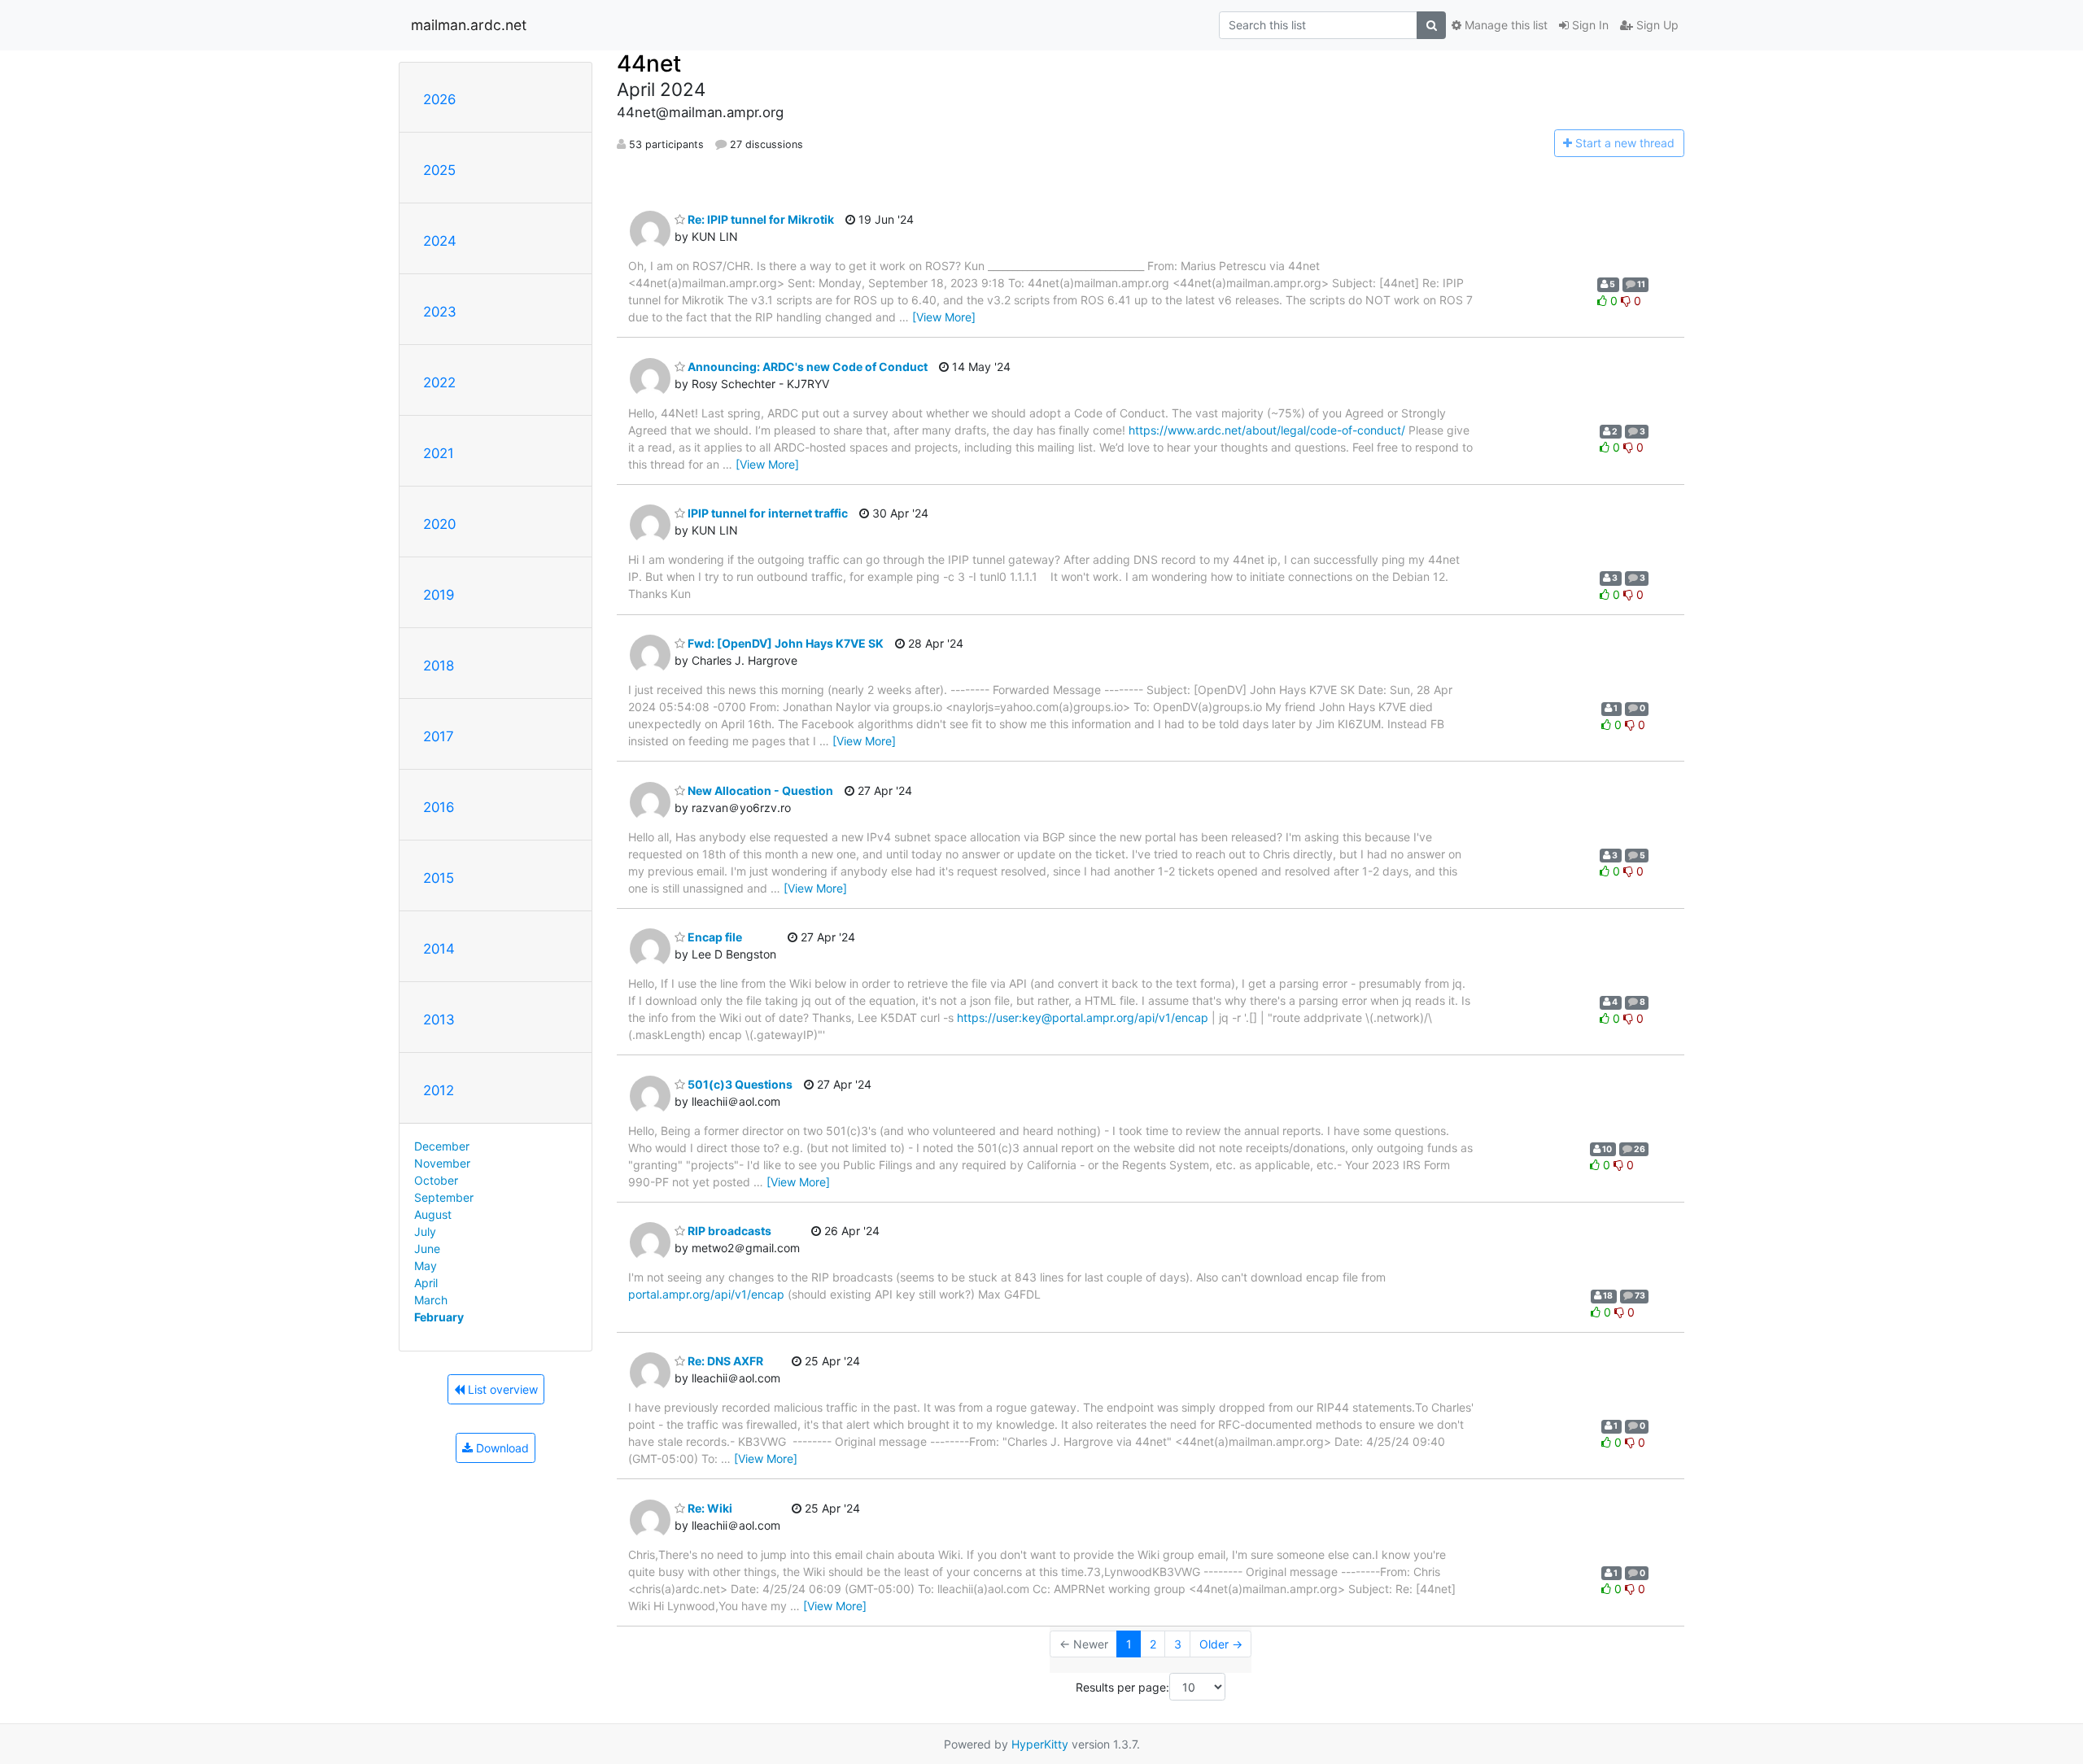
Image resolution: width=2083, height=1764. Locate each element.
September (444, 1197)
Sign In (1589, 25)
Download (501, 1448)
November (442, 1163)
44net (649, 63)
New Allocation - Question (759, 790)
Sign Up (1656, 25)
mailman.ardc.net (469, 25)
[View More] (944, 317)
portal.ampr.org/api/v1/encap (706, 1294)
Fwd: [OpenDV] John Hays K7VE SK (784, 643)
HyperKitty (1040, 1744)
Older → (1221, 1644)
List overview (501, 1389)
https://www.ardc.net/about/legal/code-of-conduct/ (1267, 430)
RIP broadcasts (728, 1231)
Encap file (714, 937)
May (426, 1266)
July (425, 1231)
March (431, 1300)
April (426, 1283)
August (433, 1214)
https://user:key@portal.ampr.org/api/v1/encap (1083, 1017)
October (436, 1180)
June (427, 1249)
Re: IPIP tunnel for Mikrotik (760, 219)
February (439, 1317)
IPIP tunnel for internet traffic (766, 513)
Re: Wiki (709, 1508)
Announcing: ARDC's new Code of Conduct (806, 367)
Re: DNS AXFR (724, 1361)
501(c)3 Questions (739, 1084)
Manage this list (1504, 25)
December (442, 1146)
